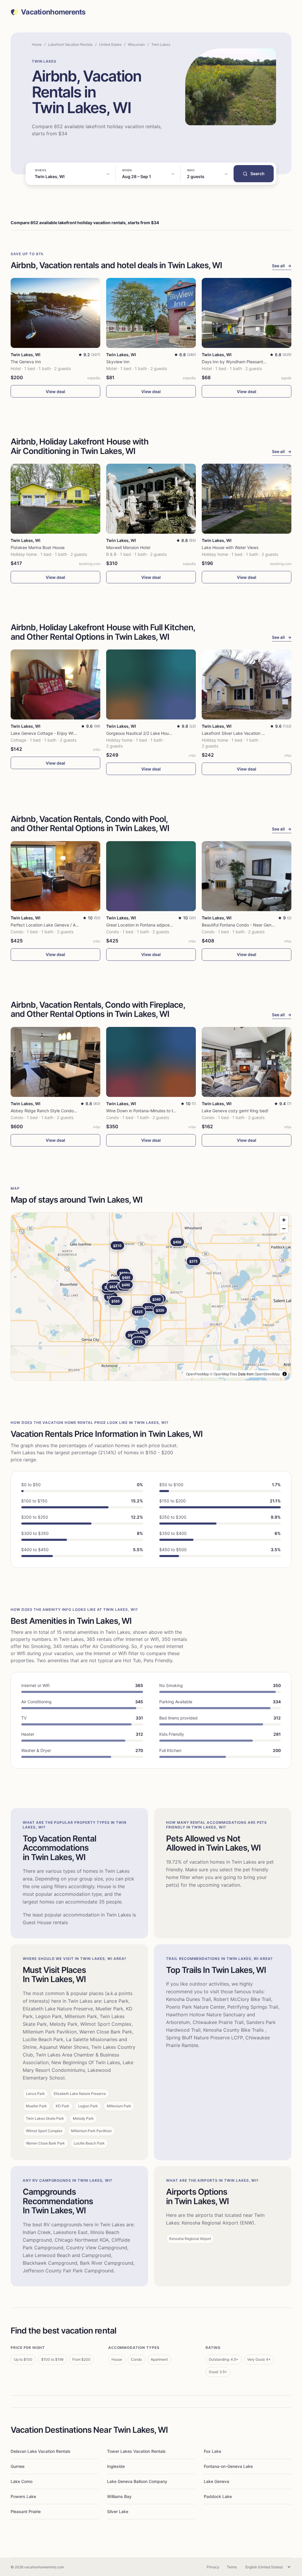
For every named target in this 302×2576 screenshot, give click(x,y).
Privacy (213, 2567)
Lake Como (22, 2481)
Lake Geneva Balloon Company (137, 2481)
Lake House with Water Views (230, 547)
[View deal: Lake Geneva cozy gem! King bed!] (247, 1062)
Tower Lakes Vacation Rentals (136, 2451)
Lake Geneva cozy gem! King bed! (235, 1111)
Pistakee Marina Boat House (38, 547)
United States (110, 44)
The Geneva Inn (26, 362)
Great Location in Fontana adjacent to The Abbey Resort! (161, 925)
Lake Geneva (216, 2481)
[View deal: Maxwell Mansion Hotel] (151, 499)
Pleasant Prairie (26, 2511)
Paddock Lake (218, 2496)
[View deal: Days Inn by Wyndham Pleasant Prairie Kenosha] (247, 313)
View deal (55, 391)
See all (282, 266)
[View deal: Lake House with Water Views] (247, 499)
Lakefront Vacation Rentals (70, 44)
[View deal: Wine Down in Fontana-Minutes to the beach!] (151, 1062)
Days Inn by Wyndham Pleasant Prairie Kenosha (248, 362)
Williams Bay (119, 2496)
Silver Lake (118, 2511)
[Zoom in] (284, 1220)
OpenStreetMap (267, 1374)
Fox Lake (212, 2451)
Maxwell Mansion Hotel (128, 547)
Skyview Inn (118, 362)
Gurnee (18, 2466)
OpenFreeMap (197, 1374)
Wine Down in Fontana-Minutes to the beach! (149, 1111)
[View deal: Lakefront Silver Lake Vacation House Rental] (247, 684)
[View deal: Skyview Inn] (151, 313)
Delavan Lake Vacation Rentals (41, 2451)
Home (37, 44)
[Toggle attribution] (285, 1374)
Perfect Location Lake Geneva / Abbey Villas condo (60, 925)
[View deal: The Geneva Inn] (55, 313)
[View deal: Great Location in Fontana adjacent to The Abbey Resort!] (151, 876)
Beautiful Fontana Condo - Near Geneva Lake (245, 925)
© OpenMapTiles (224, 1374)
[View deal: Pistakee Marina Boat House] (55, 499)
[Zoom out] (284, 1228)
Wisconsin (136, 44)
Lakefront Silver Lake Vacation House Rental (244, 733)
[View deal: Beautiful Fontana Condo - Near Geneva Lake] (247, 876)
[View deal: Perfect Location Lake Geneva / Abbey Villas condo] (55, 876)
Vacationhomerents (53, 12)
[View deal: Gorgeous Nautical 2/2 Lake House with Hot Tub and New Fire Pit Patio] (151, 684)
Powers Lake (23, 2496)
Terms (232, 2567)
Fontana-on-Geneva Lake (228, 2466)
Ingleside (116, 2466)
